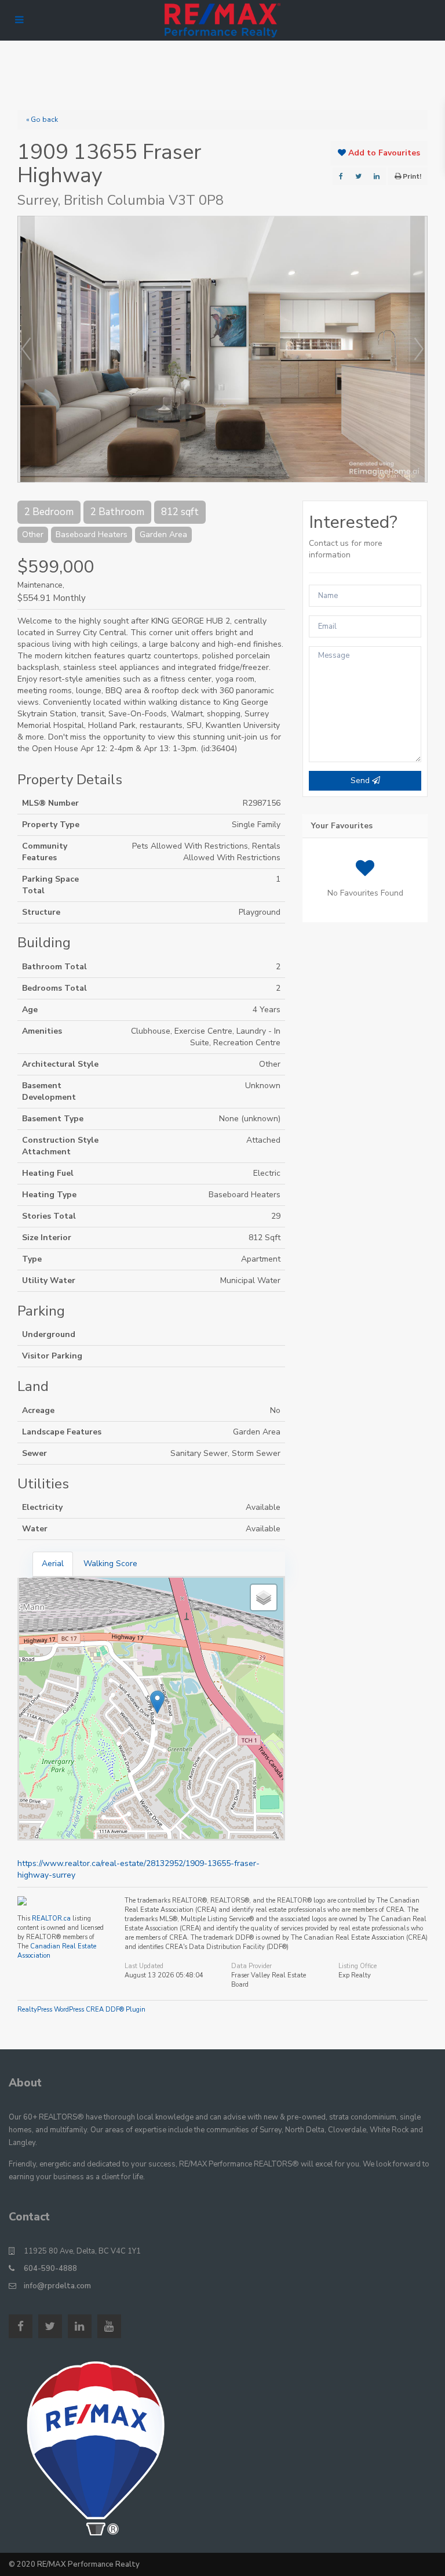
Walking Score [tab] (110, 1564)
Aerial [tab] (53, 1564)
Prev (26, 349)
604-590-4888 (50, 2269)
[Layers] (264, 1597)
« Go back (42, 119)
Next (419, 349)
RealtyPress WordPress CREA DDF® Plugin (81, 2010)
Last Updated (144, 1966)
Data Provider (251, 1966)
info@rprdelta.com (57, 2286)
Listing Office (358, 1966)
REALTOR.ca (51, 1919)
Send (361, 780)
